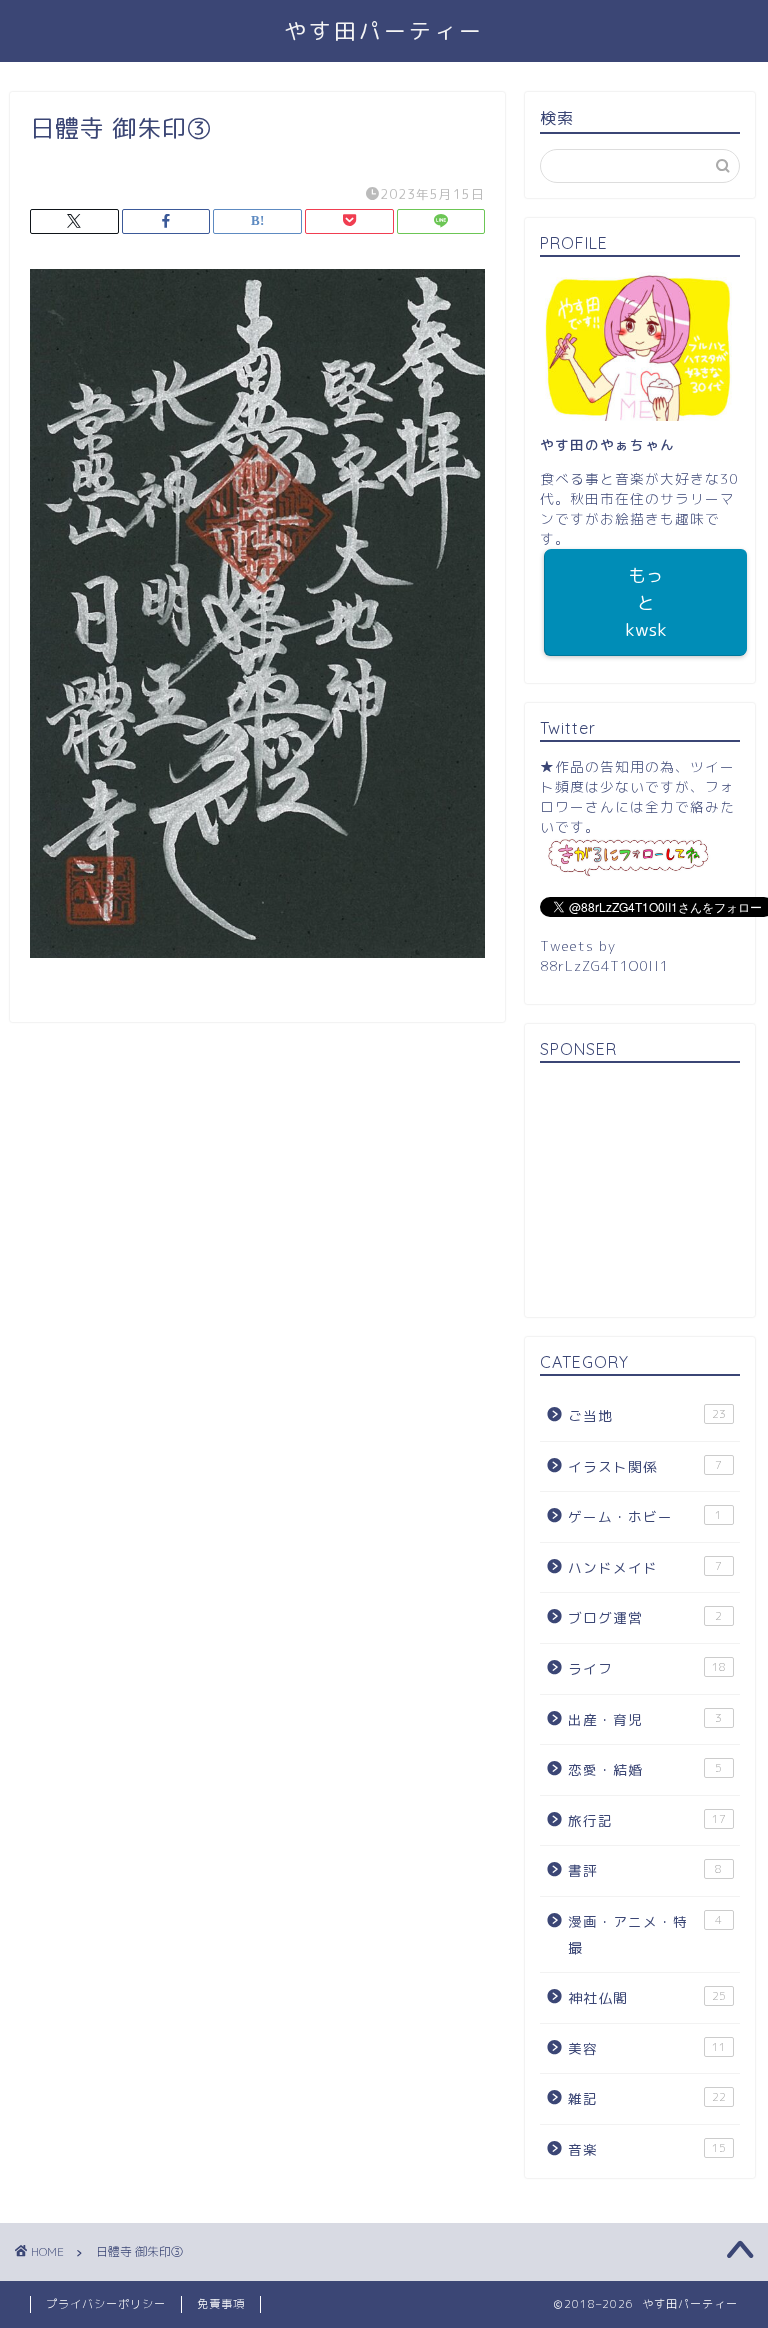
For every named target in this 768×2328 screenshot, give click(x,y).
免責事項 (221, 2304)
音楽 (646, 2149)
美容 (646, 2048)
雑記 (646, 2098)
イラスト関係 (645, 1466)
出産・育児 (645, 1719)
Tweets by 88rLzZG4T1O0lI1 (604, 955)
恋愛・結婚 (645, 1769)
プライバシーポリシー (106, 2304)
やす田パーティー (384, 30)
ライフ (646, 1668)
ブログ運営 (645, 1617)
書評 (645, 1870)
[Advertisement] (639, 1193)
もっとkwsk (646, 602)
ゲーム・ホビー (645, 1516)
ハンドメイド (645, 1567)
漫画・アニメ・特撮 (645, 1934)
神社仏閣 (646, 1997)
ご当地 (646, 1415)
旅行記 (646, 1820)
